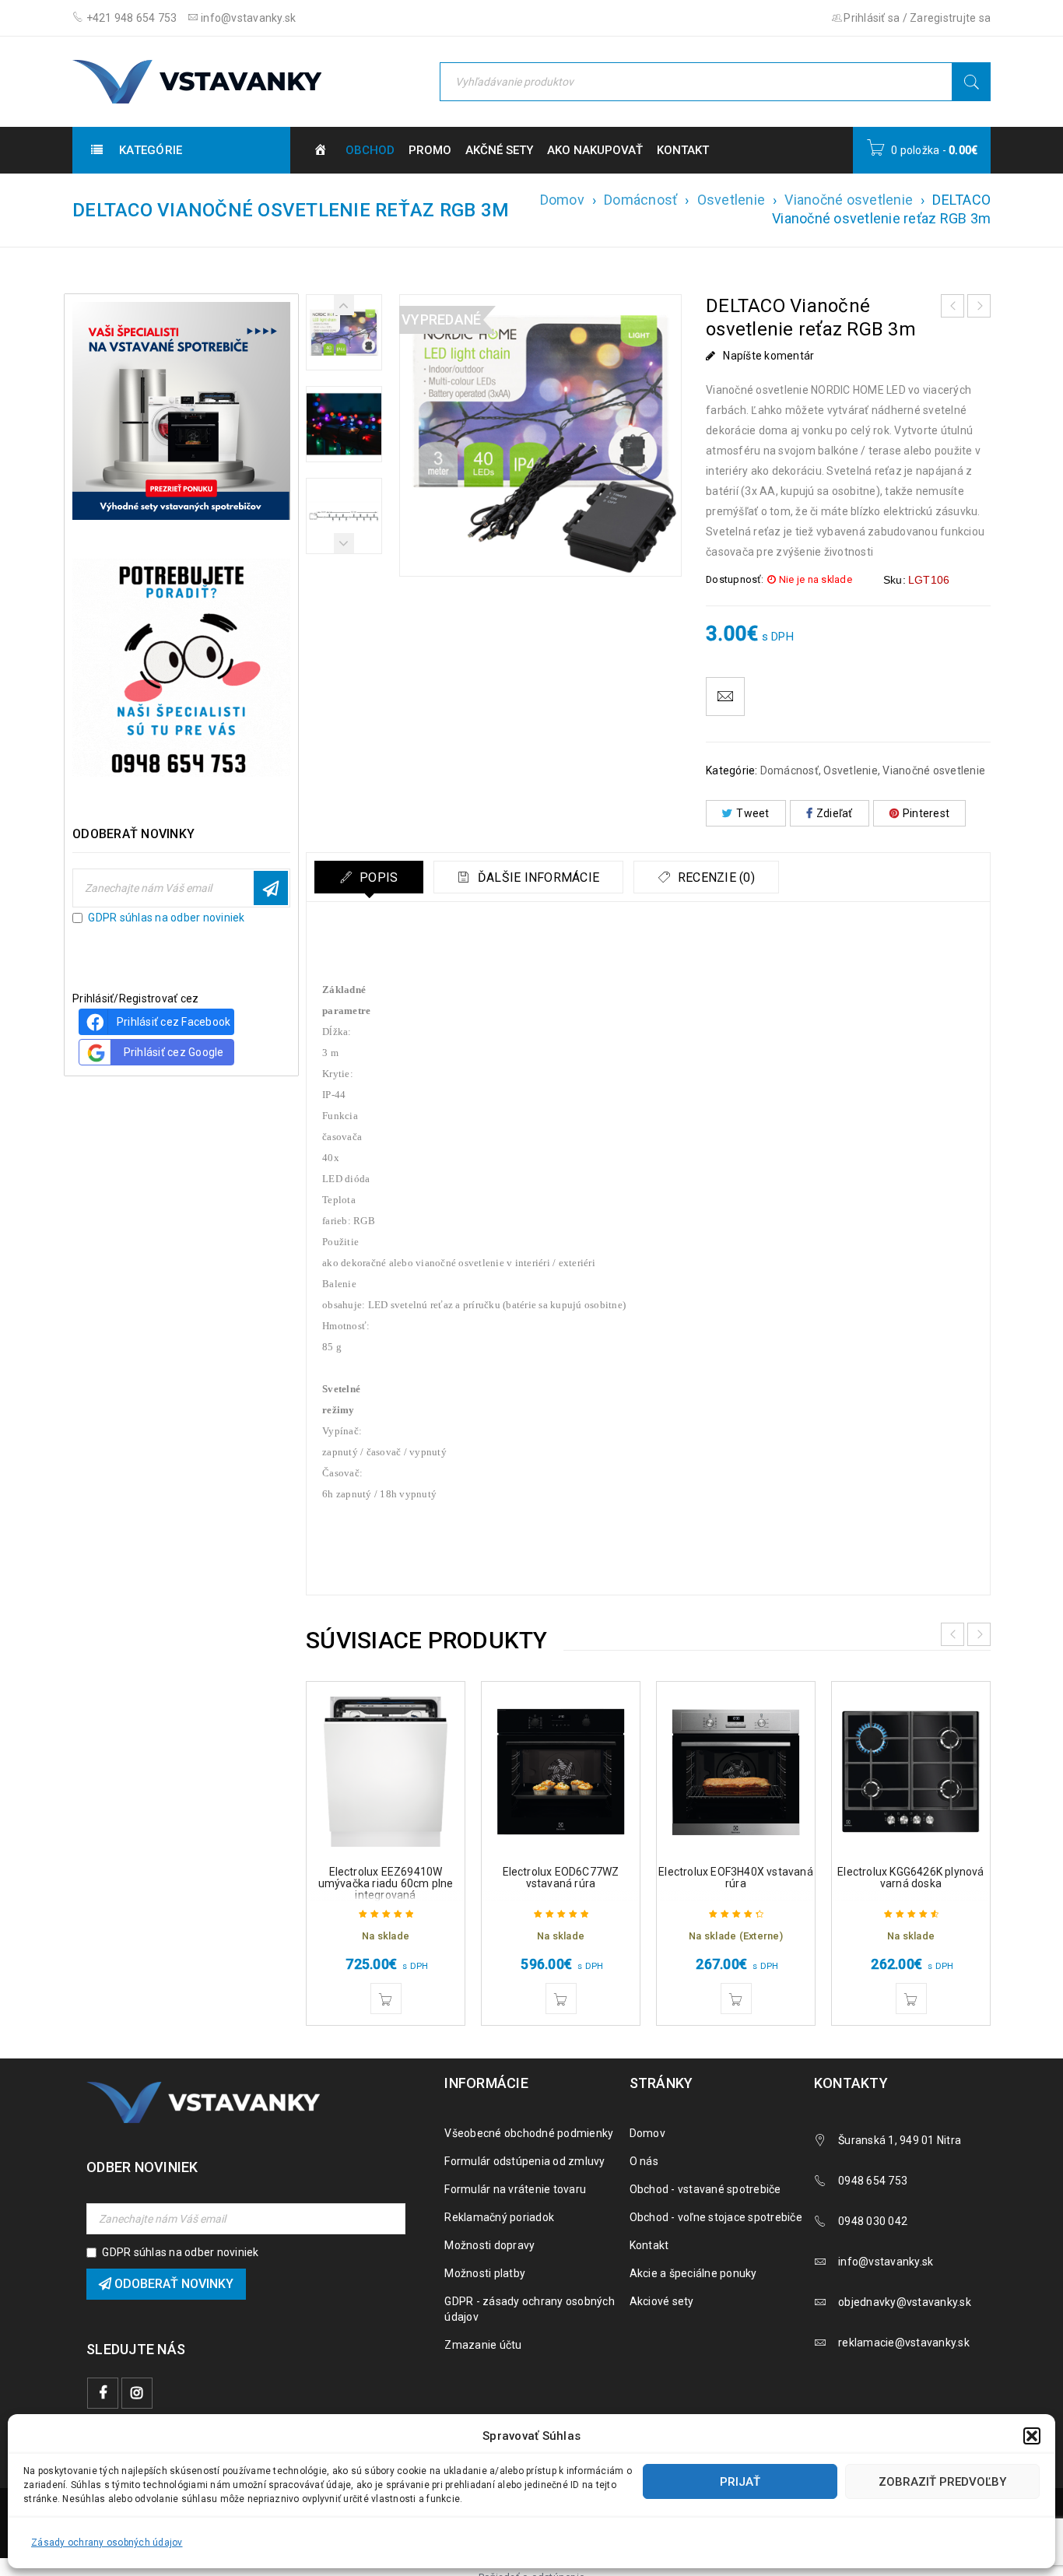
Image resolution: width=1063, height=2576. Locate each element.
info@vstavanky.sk (247, 18)
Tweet (753, 813)
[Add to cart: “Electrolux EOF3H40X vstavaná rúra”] (736, 1999)
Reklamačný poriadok (499, 2217)
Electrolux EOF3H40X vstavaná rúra (736, 1878)
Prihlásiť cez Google (174, 1052)
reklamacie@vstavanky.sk (904, 2343)
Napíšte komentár (768, 356)
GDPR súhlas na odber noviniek (166, 918)
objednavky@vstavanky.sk (905, 2302)
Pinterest (926, 813)
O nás (644, 2161)
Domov (562, 200)
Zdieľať (835, 813)
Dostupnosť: (735, 579)
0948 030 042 (873, 2221)
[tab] (369, 877)
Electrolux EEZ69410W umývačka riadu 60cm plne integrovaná (386, 1883)
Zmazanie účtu (483, 2345)
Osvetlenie (731, 200)
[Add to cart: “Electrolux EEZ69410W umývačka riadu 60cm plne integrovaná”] (386, 1999)
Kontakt (649, 2245)
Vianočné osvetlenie (849, 200)
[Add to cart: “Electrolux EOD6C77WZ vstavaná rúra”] (561, 1999)
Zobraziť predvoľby (942, 2482)
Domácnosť (640, 200)
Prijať (740, 2482)
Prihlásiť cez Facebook (174, 1022)
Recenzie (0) (715, 877)
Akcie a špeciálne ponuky (693, 2273)
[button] (1032, 2436)
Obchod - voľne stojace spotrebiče (716, 2217)
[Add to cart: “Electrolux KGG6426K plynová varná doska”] (911, 1999)
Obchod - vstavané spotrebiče (705, 2189)
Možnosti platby (485, 2273)
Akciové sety (662, 2301)
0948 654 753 (873, 2181)
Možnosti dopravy (489, 2245)
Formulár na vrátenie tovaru (515, 2189)
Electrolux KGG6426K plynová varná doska (910, 1878)
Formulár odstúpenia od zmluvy (524, 2161)
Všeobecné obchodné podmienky (529, 2133)
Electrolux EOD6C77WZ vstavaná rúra (561, 1878)
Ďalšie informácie (537, 877)
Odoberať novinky (271, 888)
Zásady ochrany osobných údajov (107, 2543)
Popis (377, 877)
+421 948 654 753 (130, 18)
